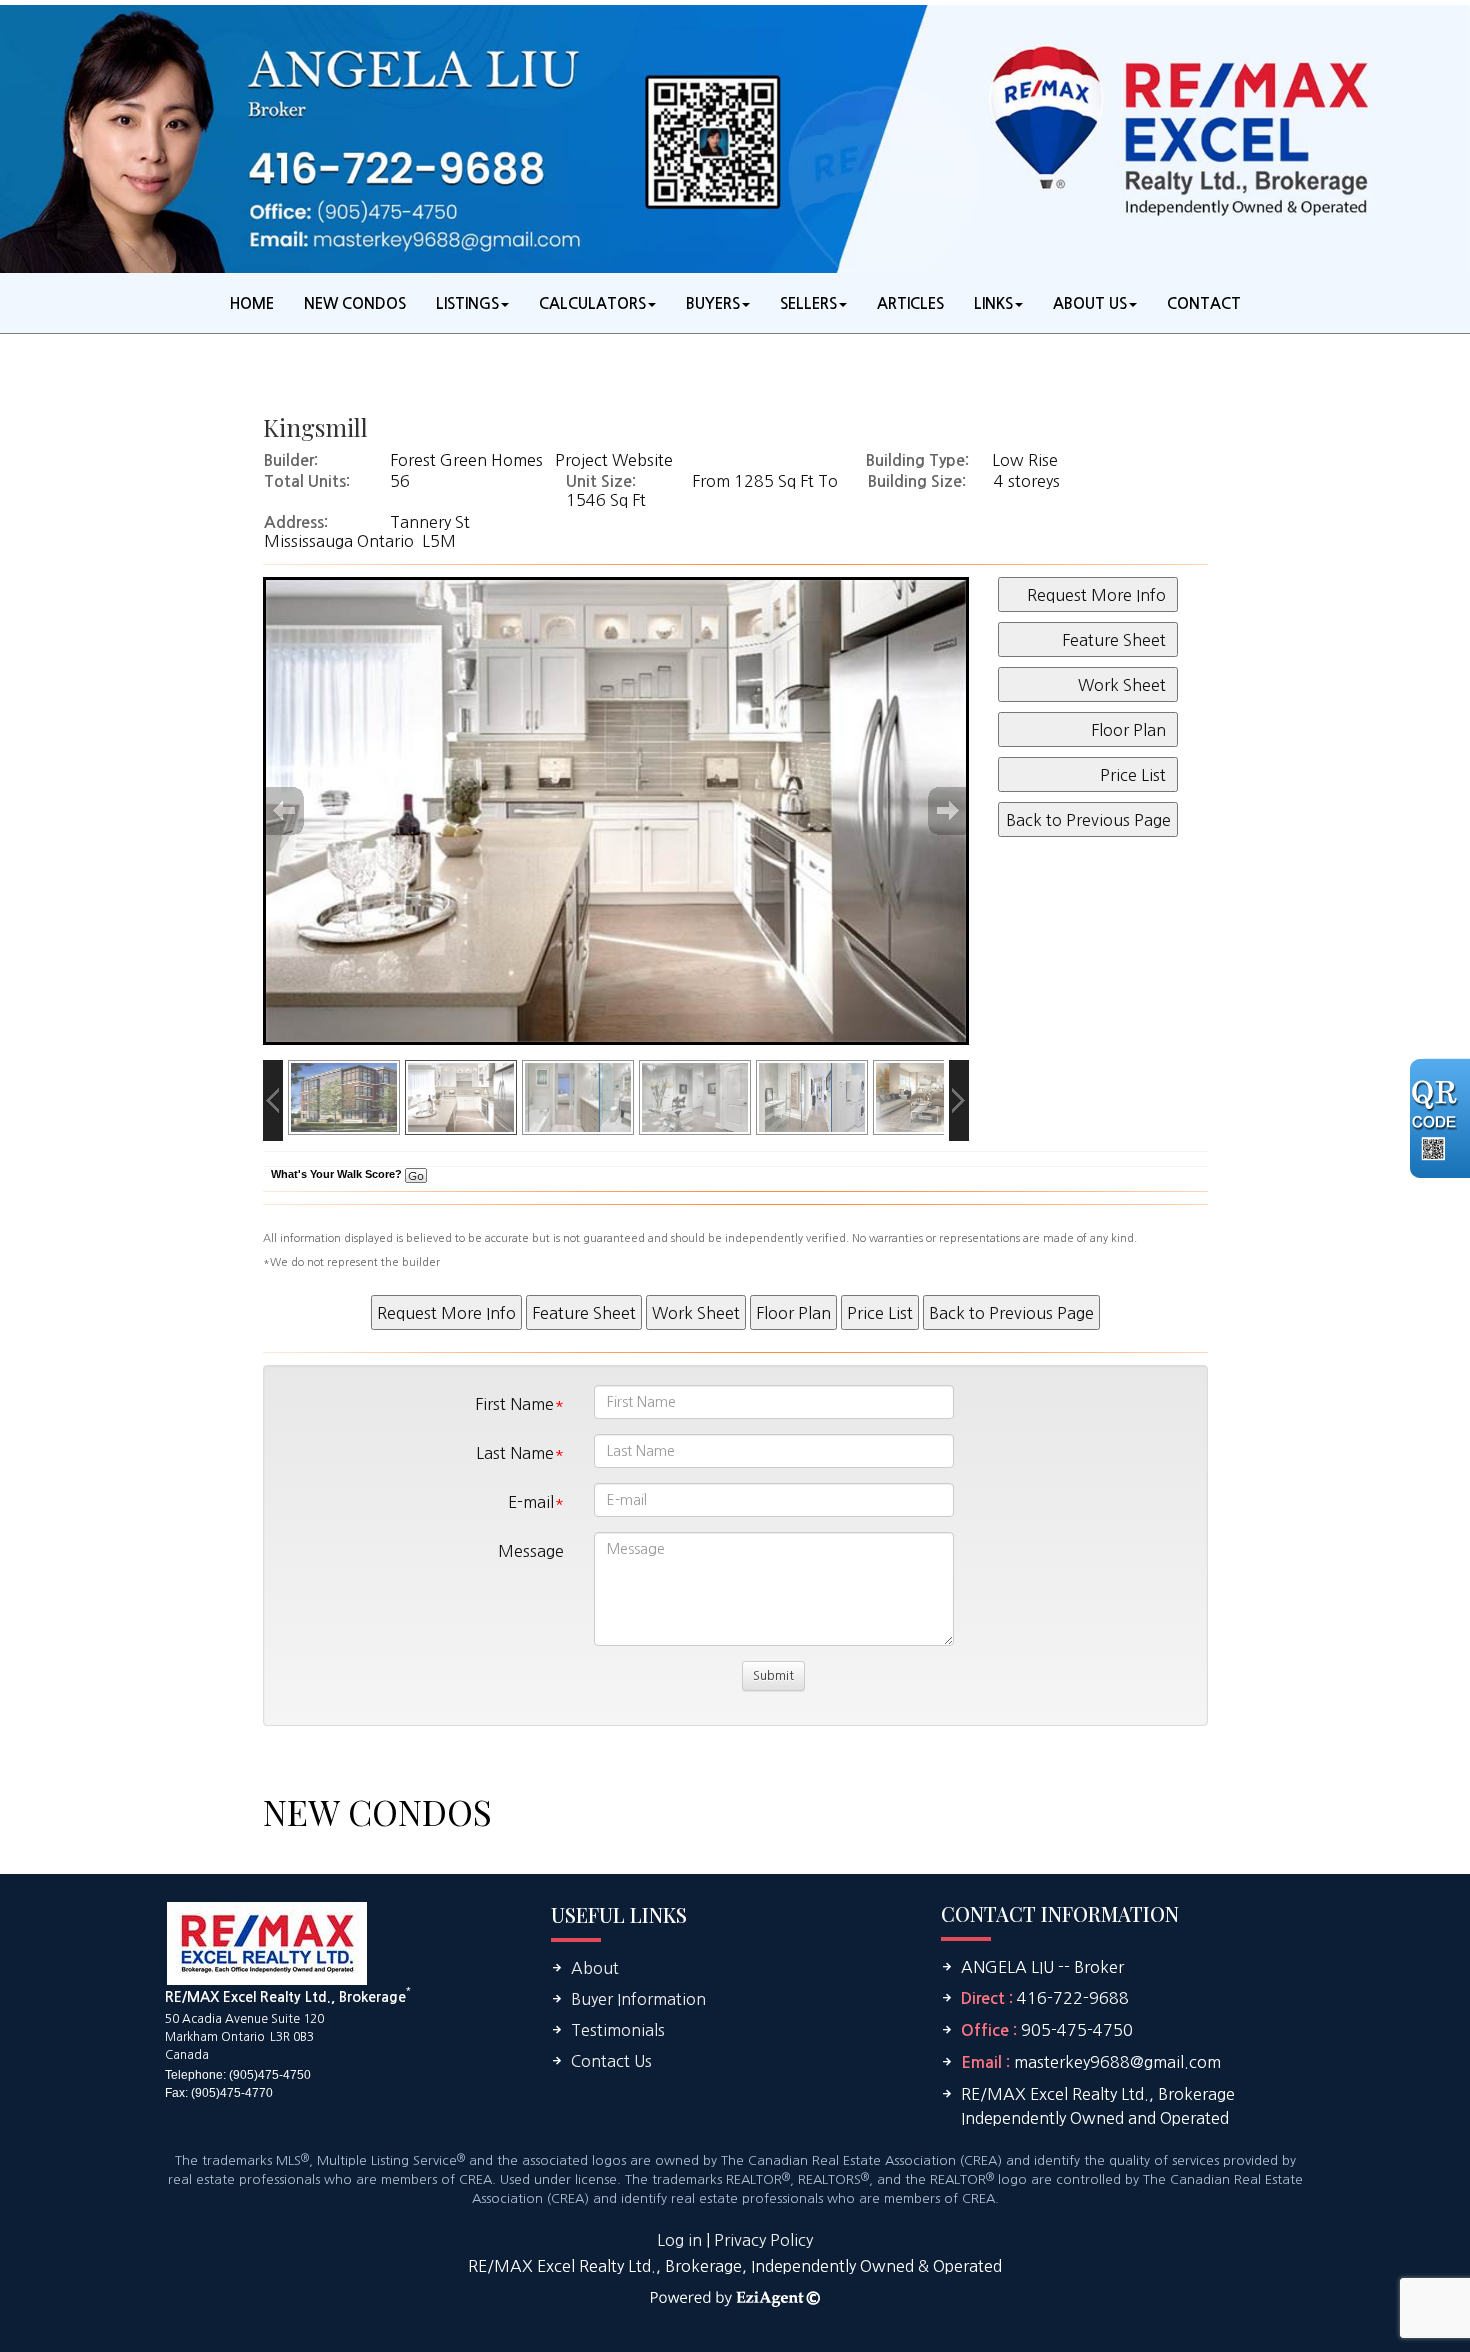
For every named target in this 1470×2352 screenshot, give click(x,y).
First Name (514, 1404)
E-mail (531, 1502)
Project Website (614, 460)
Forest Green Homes (466, 460)
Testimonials (618, 2030)
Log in (679, 2240)
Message (531, 1551)
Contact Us (611, 2061)
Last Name (515, 1453)
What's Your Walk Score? (338, 1174)
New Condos (355, 303)
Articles (910, 303)
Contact (1204, 303)
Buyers (713, 303)
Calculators (592, 303)
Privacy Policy (763, 2240)
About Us (1090, 303)
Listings (467, 303)
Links (993, 303)
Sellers (808, 303)
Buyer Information (638, 1999)
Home (252, 303)
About (595, 1968)
